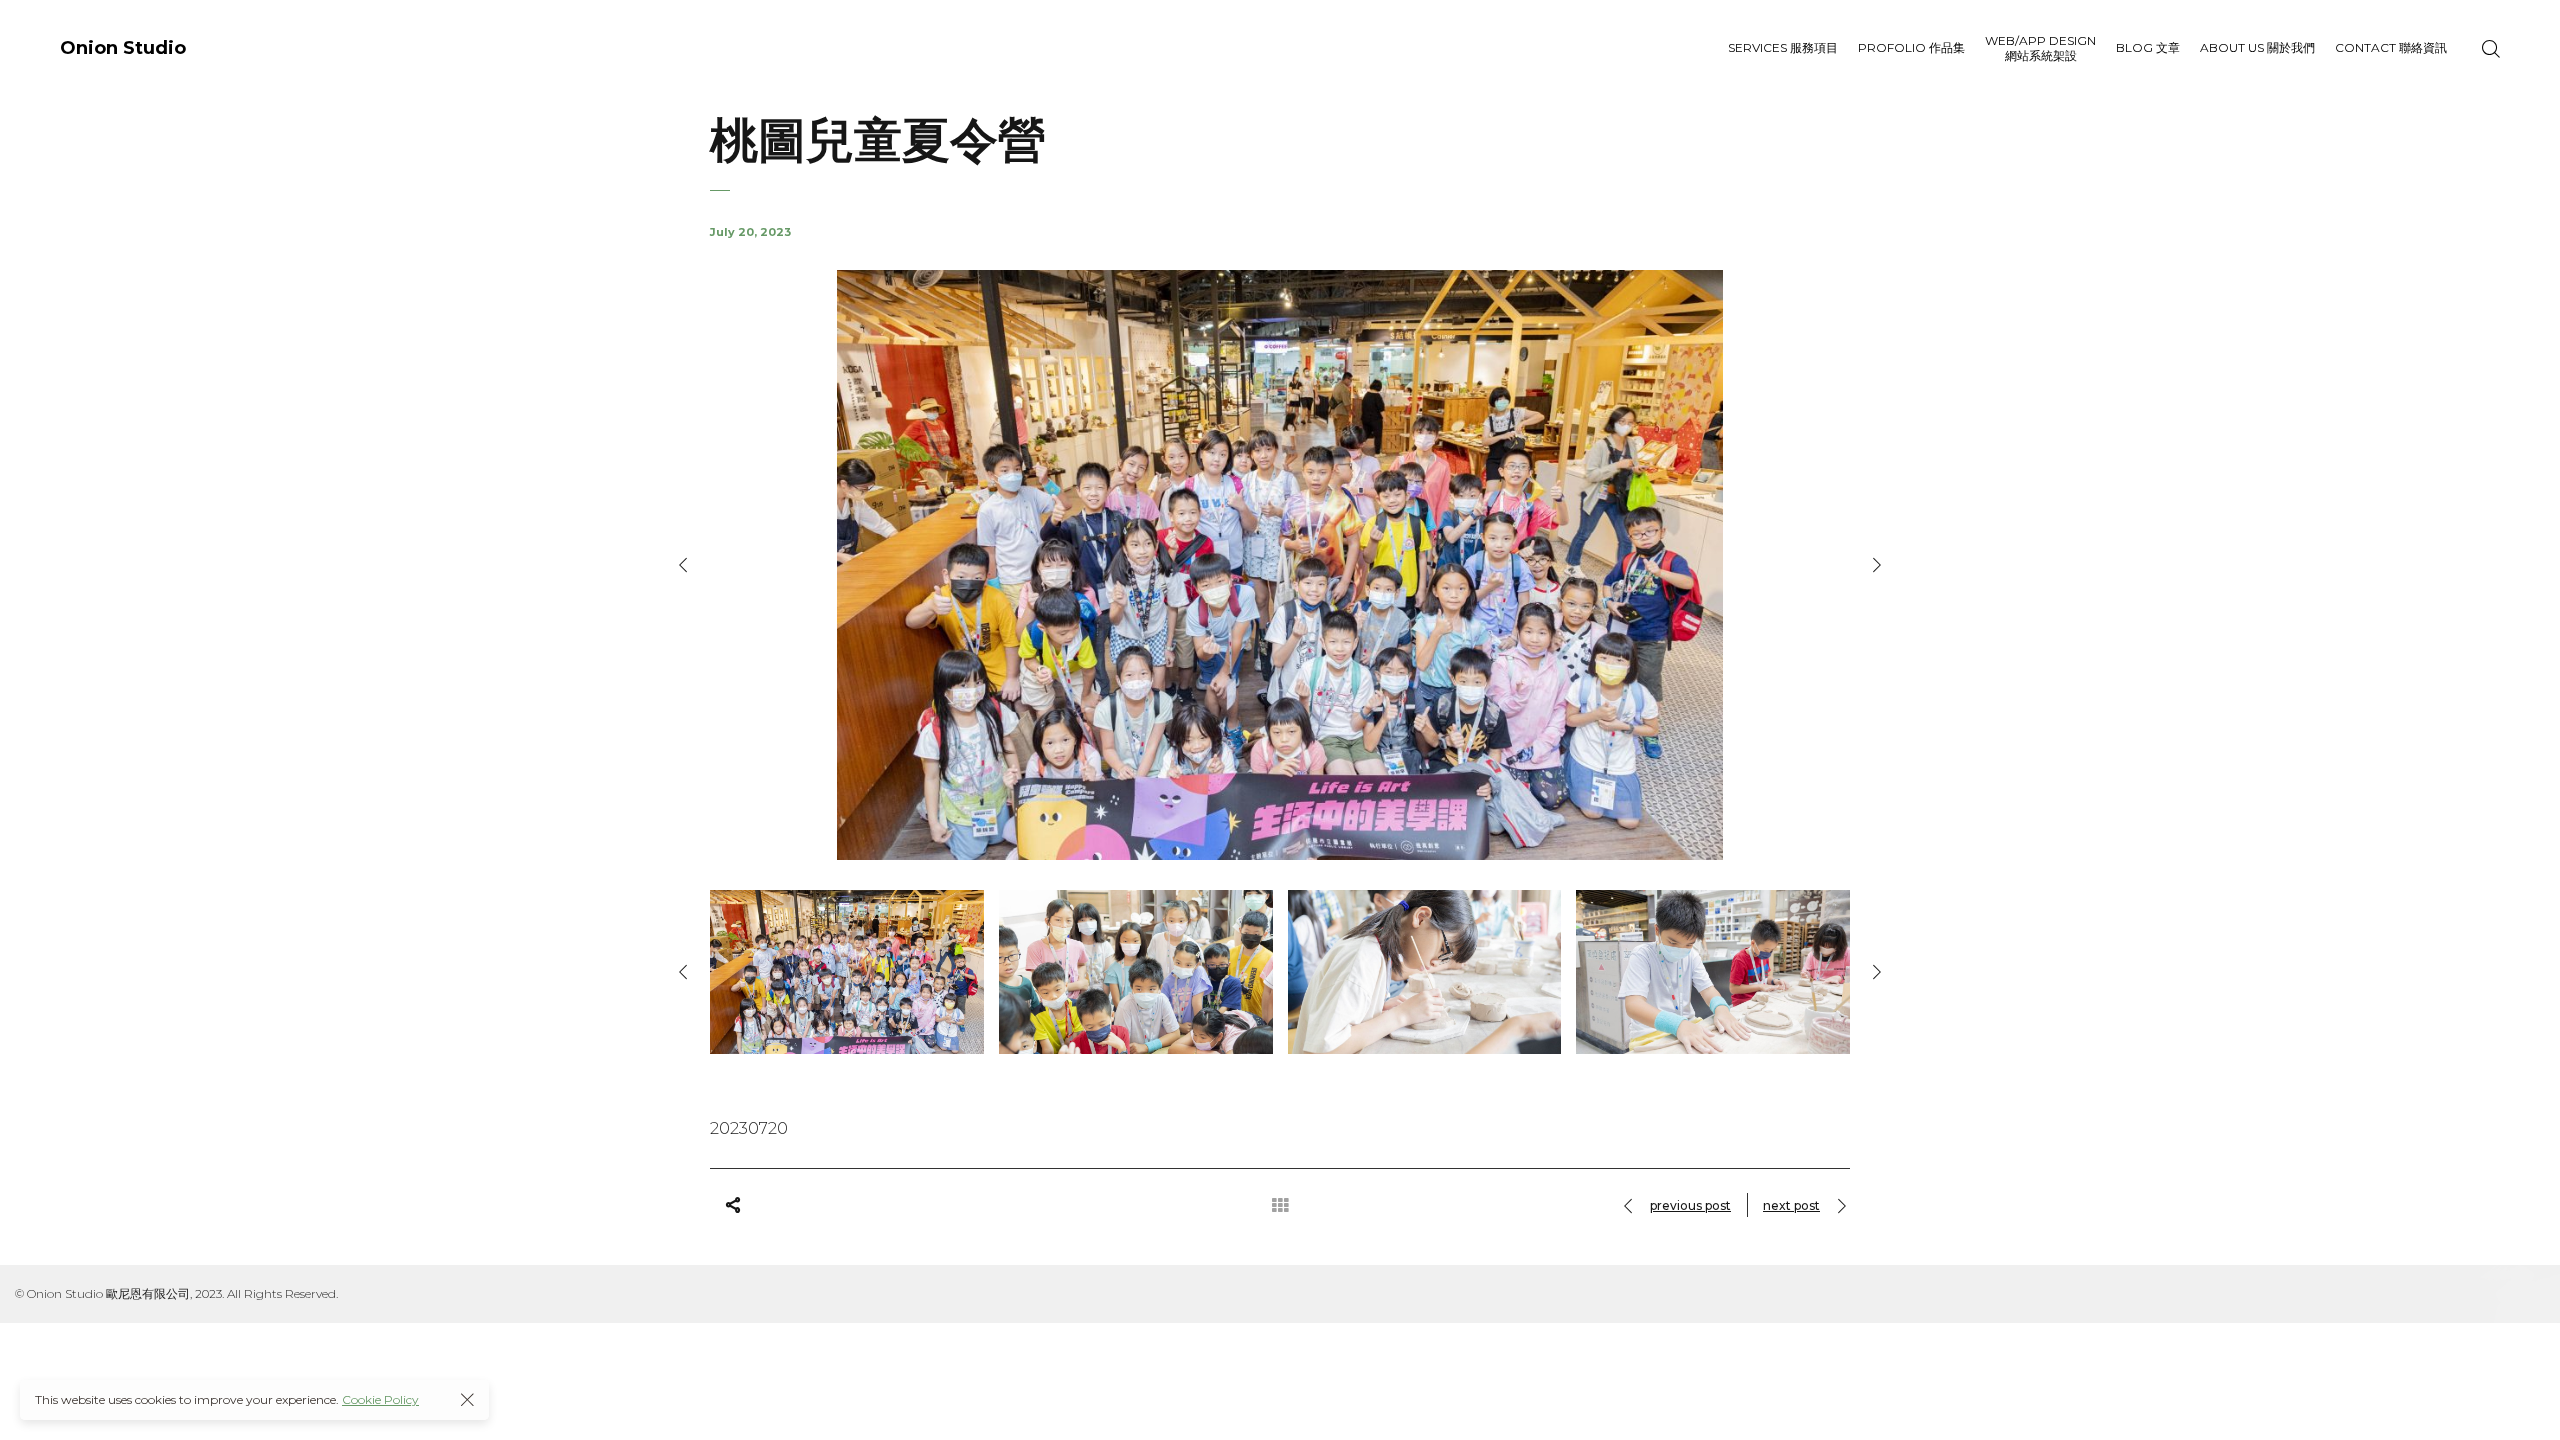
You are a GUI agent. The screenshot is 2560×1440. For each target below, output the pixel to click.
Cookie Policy (380, 1399)
